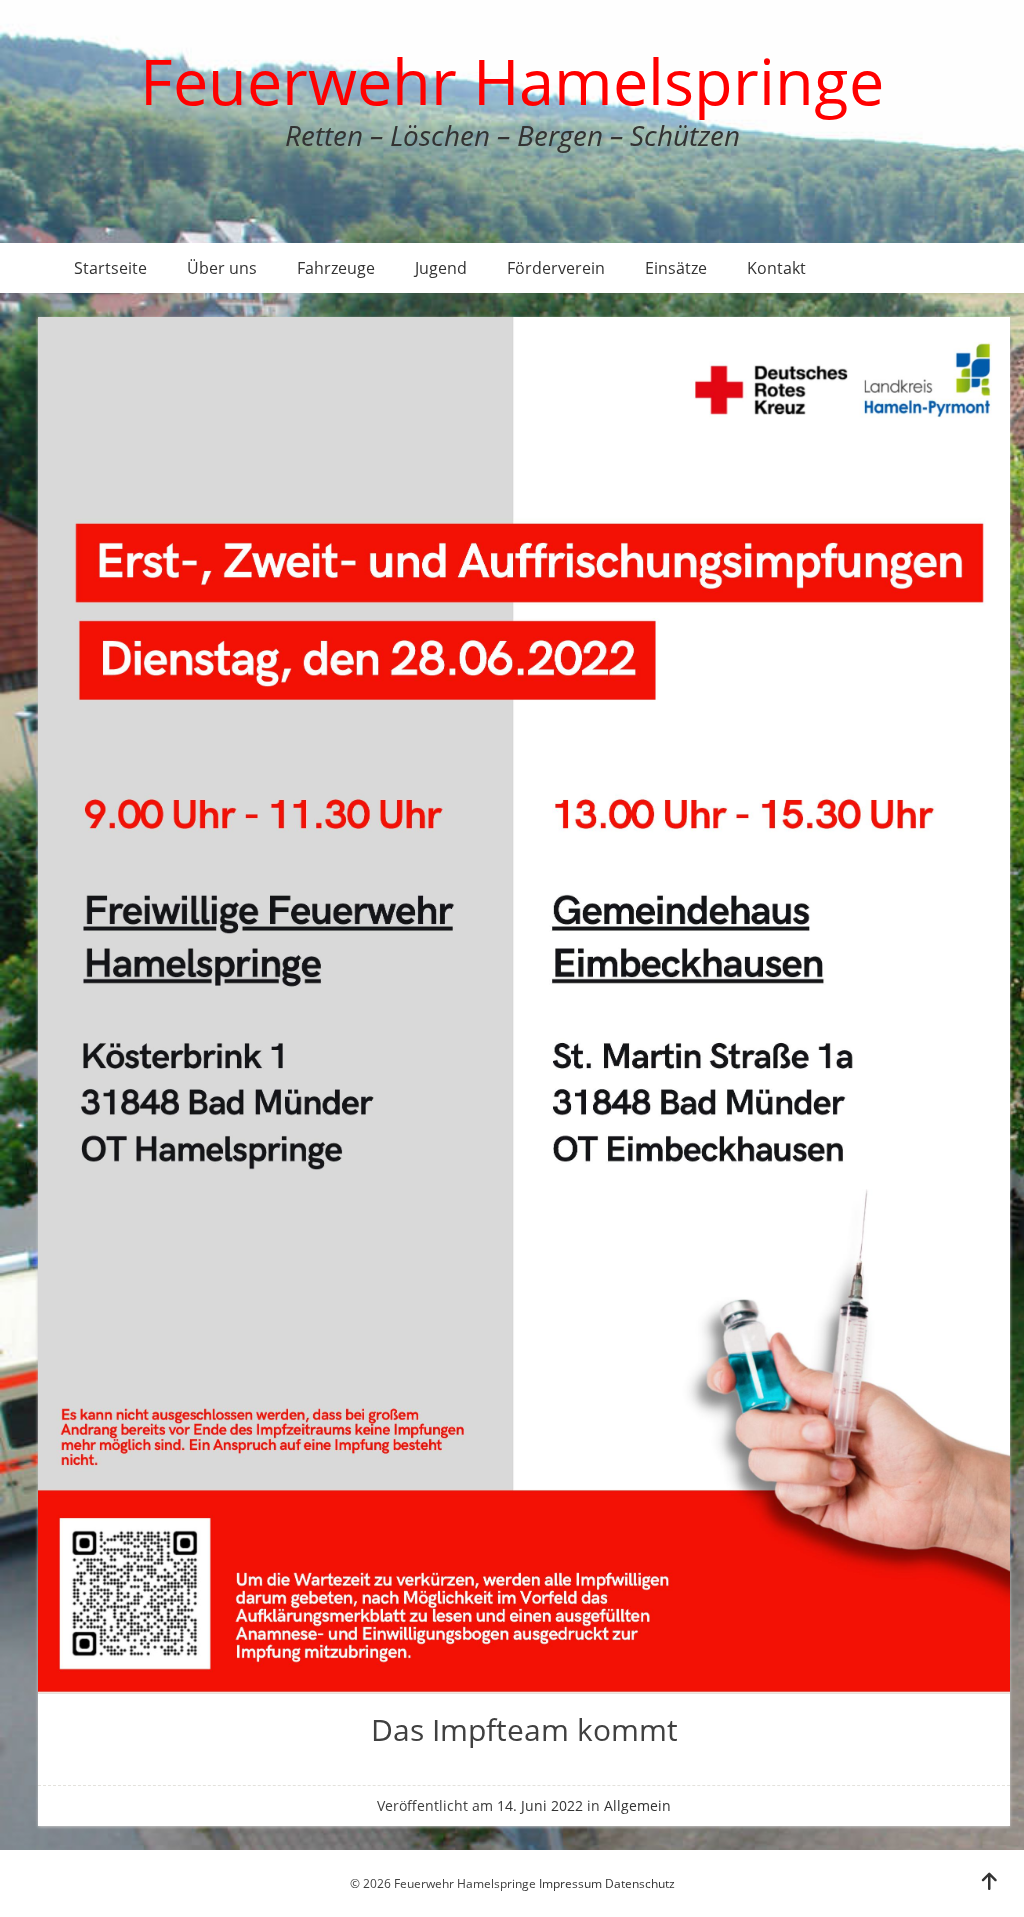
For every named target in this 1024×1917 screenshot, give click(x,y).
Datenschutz (640, 1883)
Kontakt (776, 268)
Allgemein (637, 1805)
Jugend (441, 268)
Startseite (110, 268)
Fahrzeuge (336, 268)
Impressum (570, 1883)
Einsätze (676, 268)
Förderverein (556, 268)
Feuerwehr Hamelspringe (512, 80)
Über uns (222, 268)
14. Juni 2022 (540, 1805)
